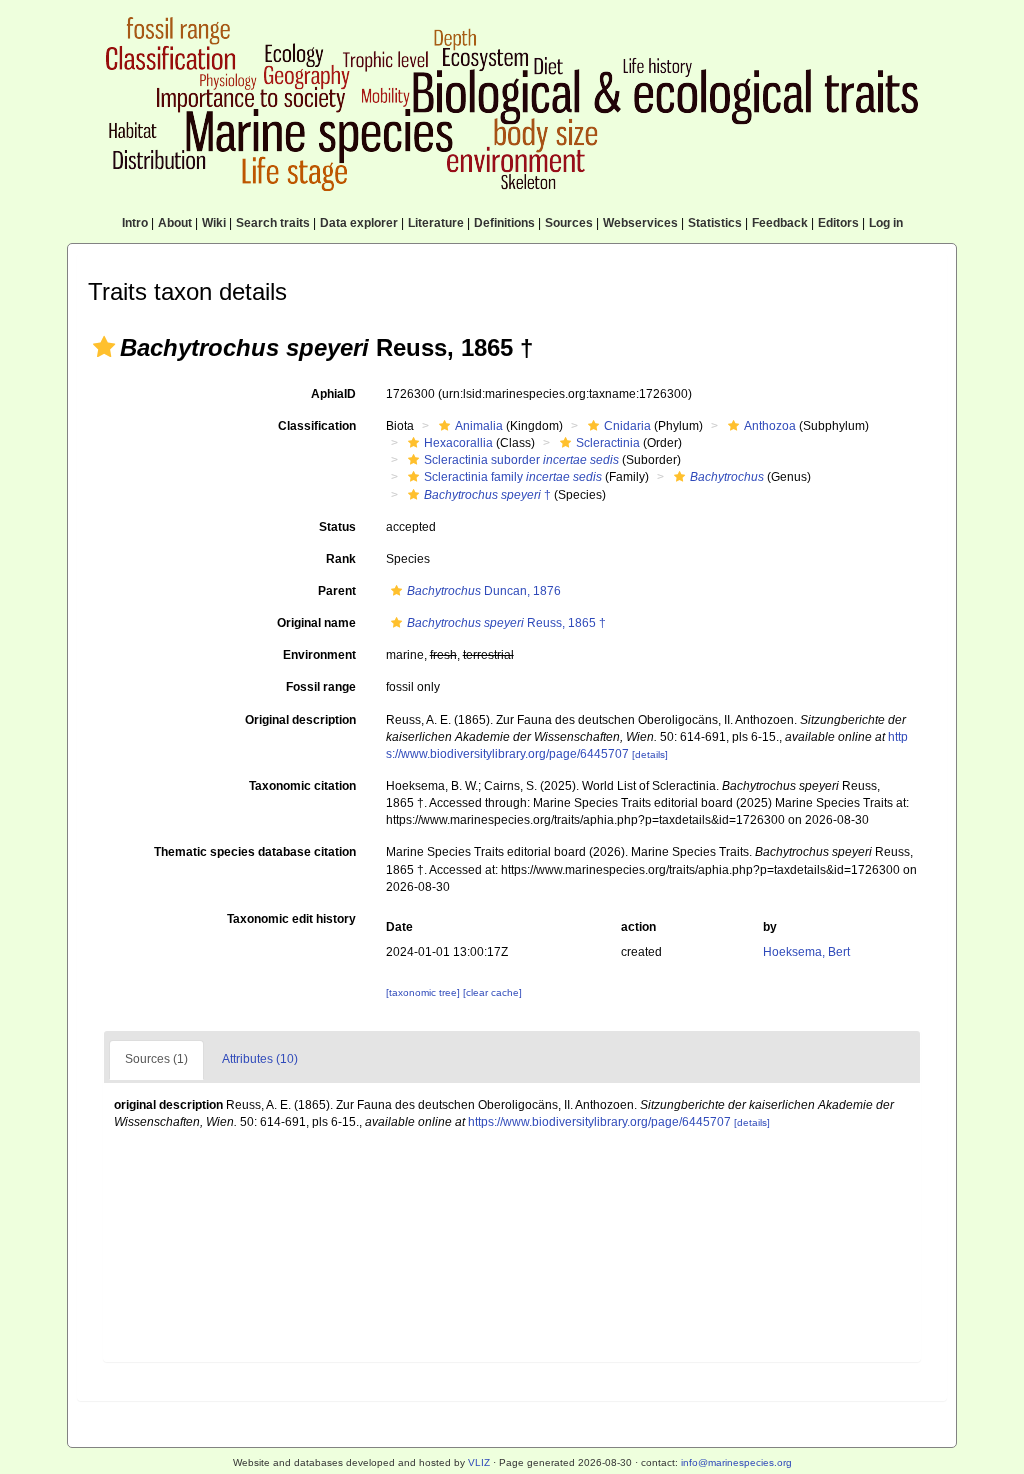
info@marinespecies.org (736, 1462)
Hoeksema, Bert (806, 952)
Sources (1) (156, 1059)
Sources (569, 223)
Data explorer (359, 223)
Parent (337, 591)
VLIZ (479, 1462)
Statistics (715, 223)
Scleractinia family (513, 477)
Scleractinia (608, 443)
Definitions (504, 223)
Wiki (214, 223)
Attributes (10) (260, 1059)
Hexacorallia (458, 443)
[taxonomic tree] (424, 992)
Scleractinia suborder (521, 460)
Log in (886, 223)
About (175, 223)
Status (337, 527)
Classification (317, 426)
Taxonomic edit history (291, 919)
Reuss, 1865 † (506, 623)
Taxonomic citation (302, 786)
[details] (650, 754)
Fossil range (321, 687)
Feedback (780, 223)
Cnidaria (627, 426)
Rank (341, 559)
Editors (838, 223)
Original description (300, 720)
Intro (135, 223)
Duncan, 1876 (484, 591)
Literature (436, 223)
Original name (316, 623)
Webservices (640, 223)
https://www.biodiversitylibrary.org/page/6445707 (599, 1122)
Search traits (273, 223)
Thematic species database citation (255, 852)
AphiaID (333, 394)
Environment (319, 655)
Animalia (479, 426)
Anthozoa (770, 426)
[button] (104, 347)
